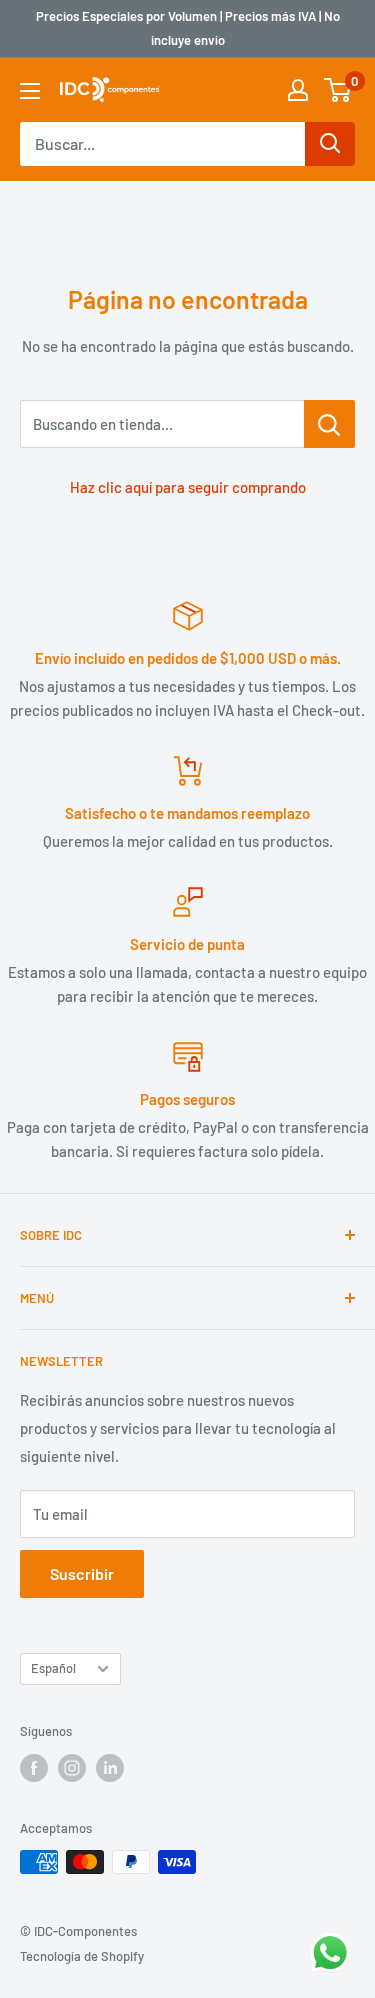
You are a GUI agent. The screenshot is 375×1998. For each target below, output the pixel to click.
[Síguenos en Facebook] (34, 1768)
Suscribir (82, 1573)
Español (53, 1668)
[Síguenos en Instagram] (72, 1768)
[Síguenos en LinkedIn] (110, 1768)
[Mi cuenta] (298, 90)
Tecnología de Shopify (82, 1956)
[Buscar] (330, 144)
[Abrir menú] (30, 91)
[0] (338, 90)
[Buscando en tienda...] (329, 424)
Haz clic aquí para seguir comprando (188, 487)
